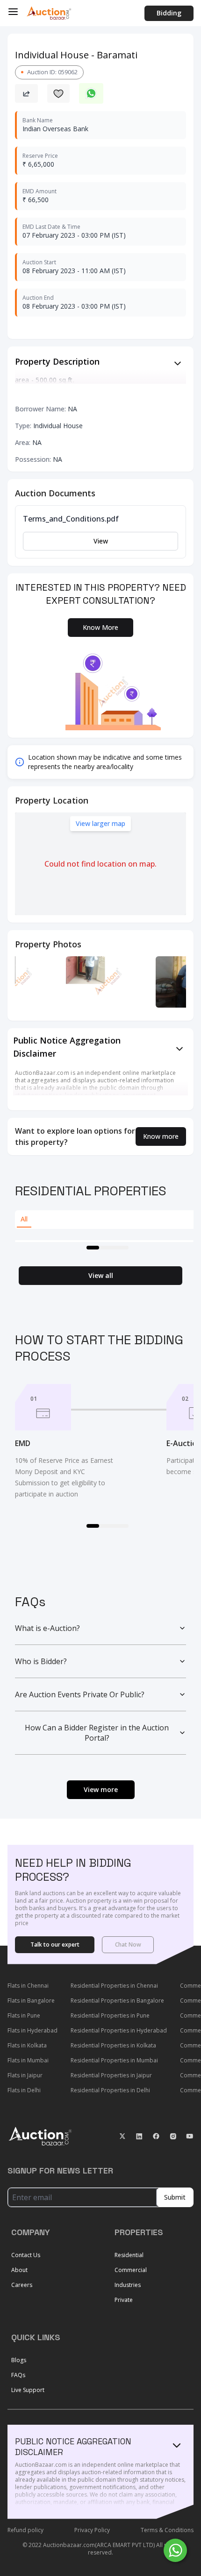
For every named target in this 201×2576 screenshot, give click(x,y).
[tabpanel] (104, 1241)
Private (124, 2300)
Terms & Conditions (167, 2530)
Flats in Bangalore (31, 2001)
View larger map (100, 823)
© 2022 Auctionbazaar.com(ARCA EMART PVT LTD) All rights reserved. (101, 2549)
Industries (128, 2285)
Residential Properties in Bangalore (117, 2001)
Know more (161, 1136)
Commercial (131, 2270)
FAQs (18, 2375)
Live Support (28, 2390)
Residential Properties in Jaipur (111, 2075)
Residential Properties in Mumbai (114, 2060)
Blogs (19, 2360)
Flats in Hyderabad (32, 2030)
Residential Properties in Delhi (110, 2090)
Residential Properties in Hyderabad (119, 2030)
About (19, 2270)
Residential (129, 2255)
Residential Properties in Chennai (114, 1986)
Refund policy (25, 2530)
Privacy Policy (92, 2530)
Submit (175, 2197)
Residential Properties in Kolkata (113, 2045)
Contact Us (26, 2255)
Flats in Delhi (24, 2090)
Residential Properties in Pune (110, 2015)
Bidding (169, 13)
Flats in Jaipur (25, 2075)
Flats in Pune (24, 2015)
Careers (22, 2285)
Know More (100, 627)
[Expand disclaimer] (178, 363)
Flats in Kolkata (27, 2045)
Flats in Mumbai (28, 2060)
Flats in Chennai (28, 1986)
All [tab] (24, 1219)
